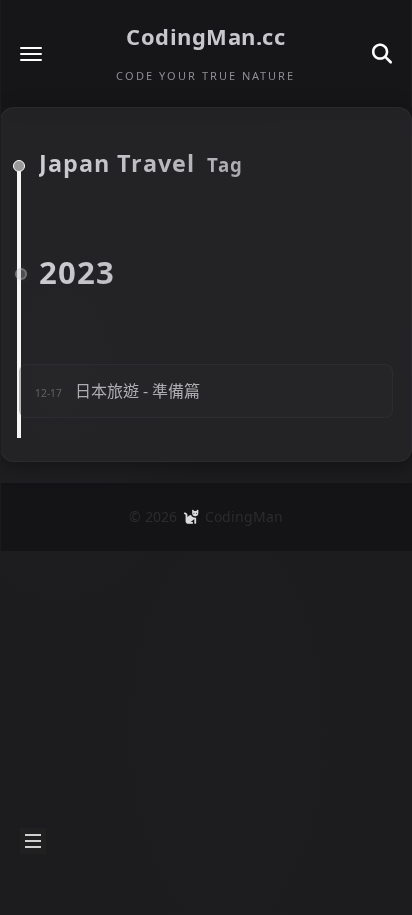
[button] (31, 53)
